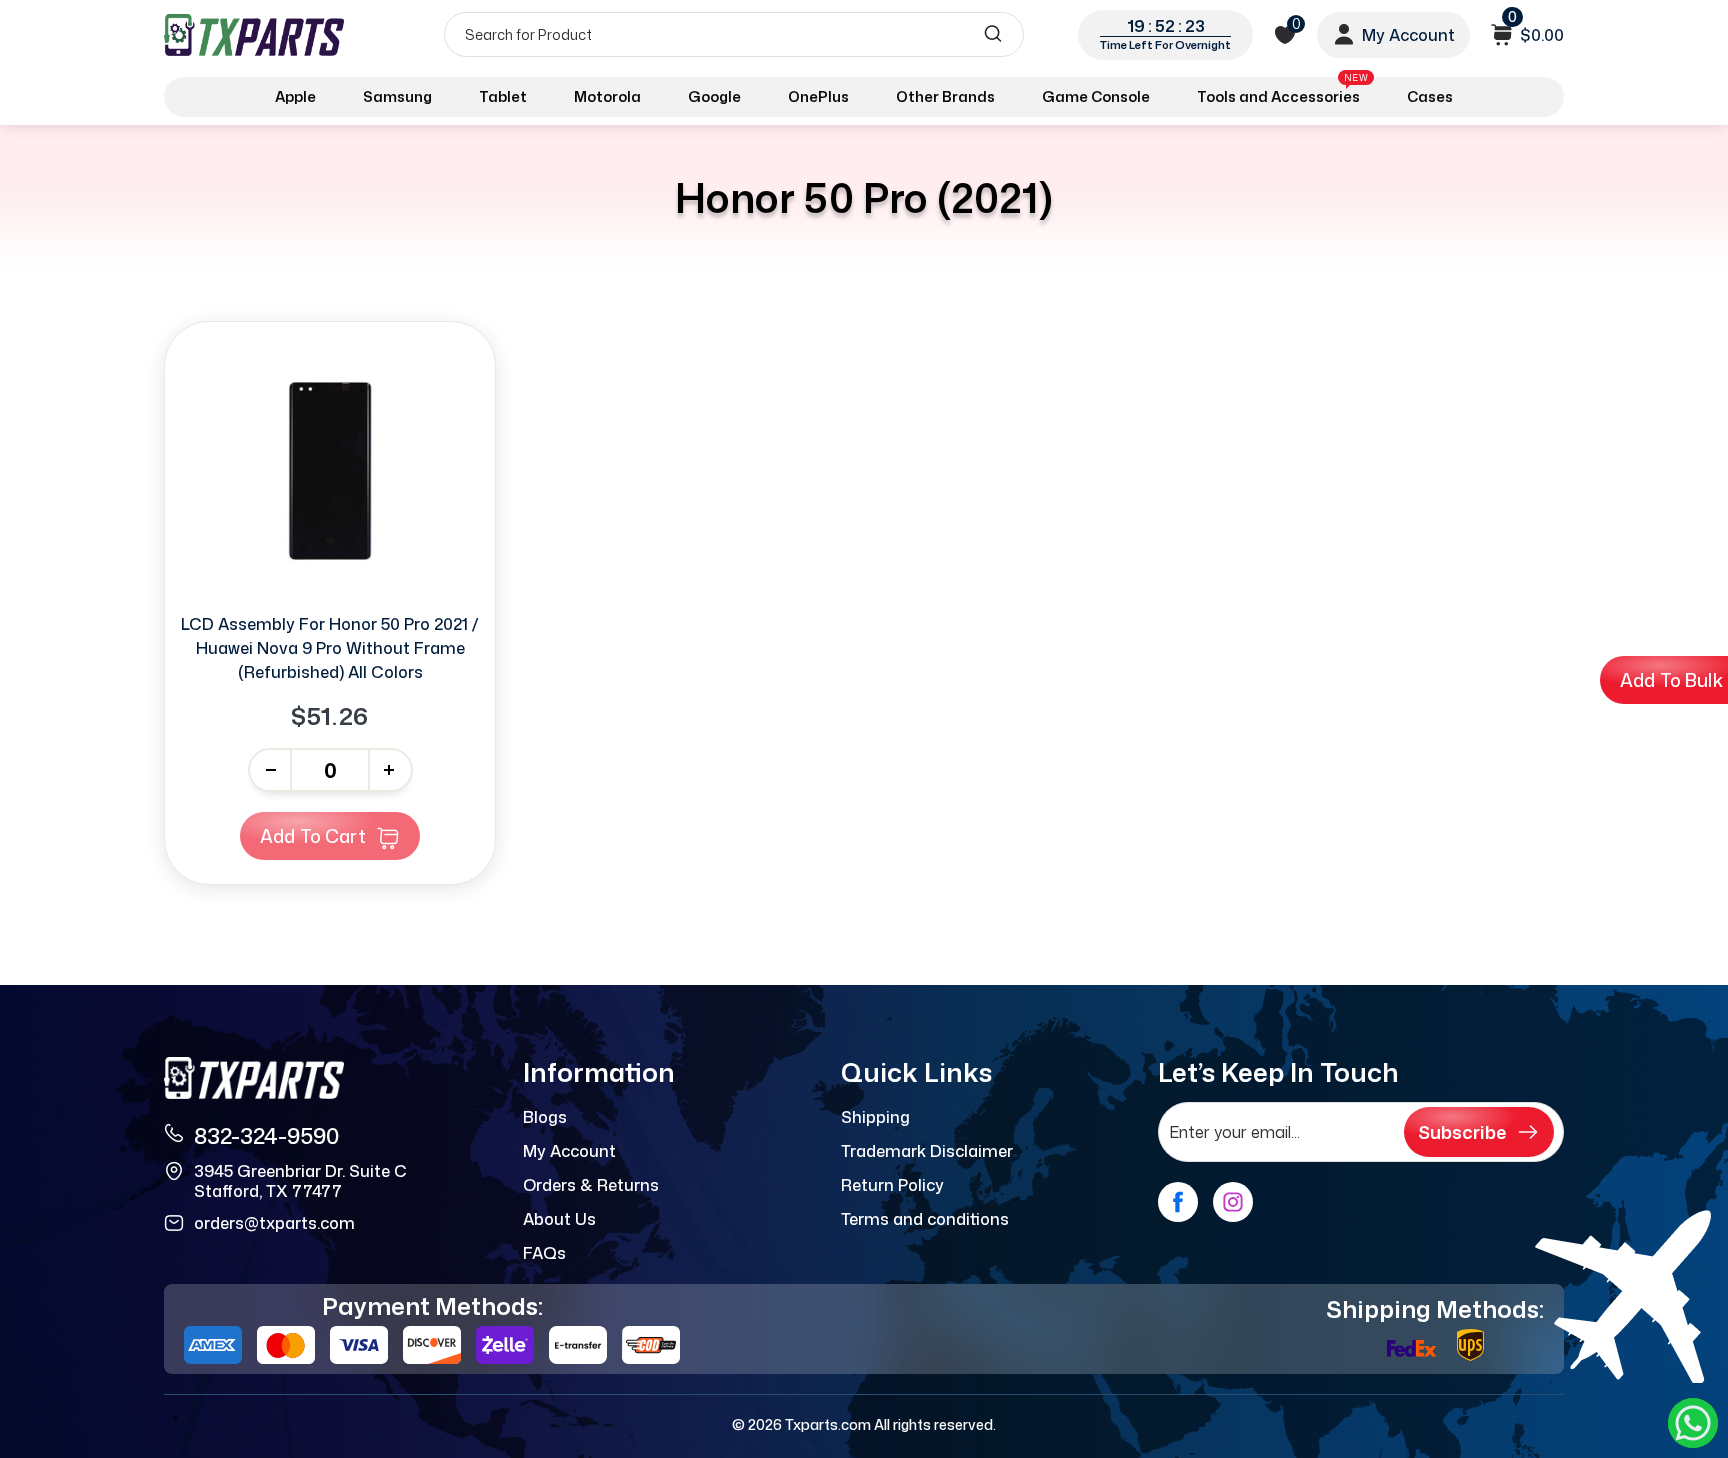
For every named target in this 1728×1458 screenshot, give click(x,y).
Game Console (1096, 96)
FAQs (544, 1253)
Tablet (503, 96)
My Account (569, 1151)
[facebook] (1178, 1202)
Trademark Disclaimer (927, 1151)
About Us (559, 1219)
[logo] (256, 34)
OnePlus (818, 96)
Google (714, 96)
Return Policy (892, 1185)
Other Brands (945, 96)
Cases (1430, 96)
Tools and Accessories (1282, 93)
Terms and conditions (925, 1219)
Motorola (607, 96)
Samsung (397, 96)
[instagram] (1233, 1202)
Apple (295, 96)
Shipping (875, 1117)
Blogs (545, 1117)
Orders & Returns (591, 1185)
